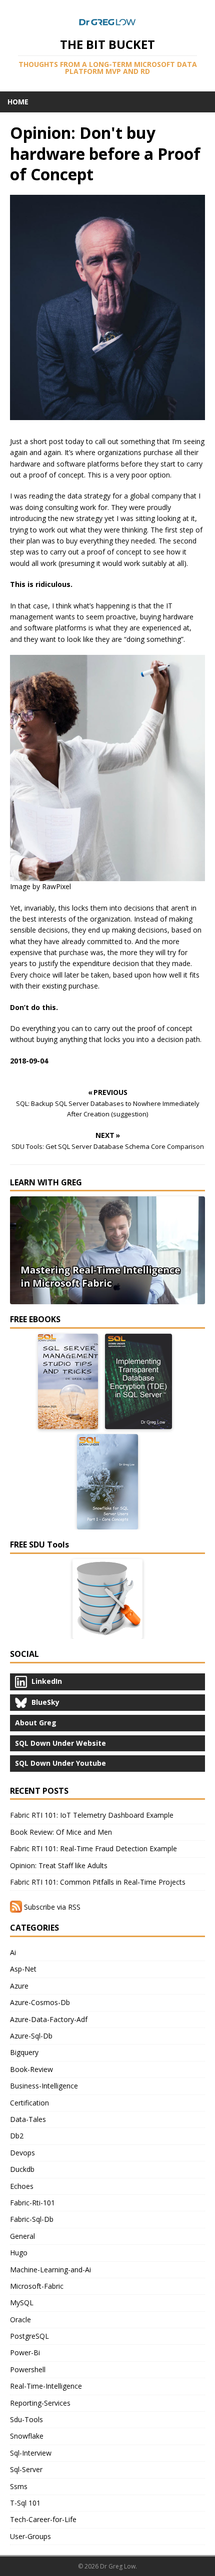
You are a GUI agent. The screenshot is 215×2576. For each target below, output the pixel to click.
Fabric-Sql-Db (32, 2219)
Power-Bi (25, 2352)
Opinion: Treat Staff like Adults (59, 1865)
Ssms (19, 2486)
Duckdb (22, 2169)
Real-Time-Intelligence (46, 2386)
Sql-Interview (31, 2453)
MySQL (22, 2303)
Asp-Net (23, 1969)
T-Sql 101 (25, 2503)
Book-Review (31, 2069)
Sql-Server (26, 2469)
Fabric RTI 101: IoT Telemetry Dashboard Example (92, 1815)
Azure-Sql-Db (31, 2036)
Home (18, 102)
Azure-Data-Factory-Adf (49, 2019)
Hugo (19, 2253)
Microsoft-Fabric (37, 2286)
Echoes (22, 2186)
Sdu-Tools (26, 2419)
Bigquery (24, 2052)
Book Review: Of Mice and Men (61, 1832)
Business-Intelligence (44, 2086)
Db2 (17, 2136)
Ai (13, 1952)
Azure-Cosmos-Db (40, 2002)
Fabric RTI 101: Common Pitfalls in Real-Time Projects (98, 1882)
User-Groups (30, 2536)
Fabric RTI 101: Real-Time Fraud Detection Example (93, 1848)
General (22, 2236)
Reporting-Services (40, 2403)
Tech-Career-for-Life (43, 2519)
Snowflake (27, 2436)
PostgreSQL (29, 2336)
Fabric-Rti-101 (32, 2203)
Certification (29, 2103)
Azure (19, 1986)
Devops (22, 2153)
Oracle (20, 2319)
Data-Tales (28, 2119)
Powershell (28, 2369)
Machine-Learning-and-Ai (50, 2270)
